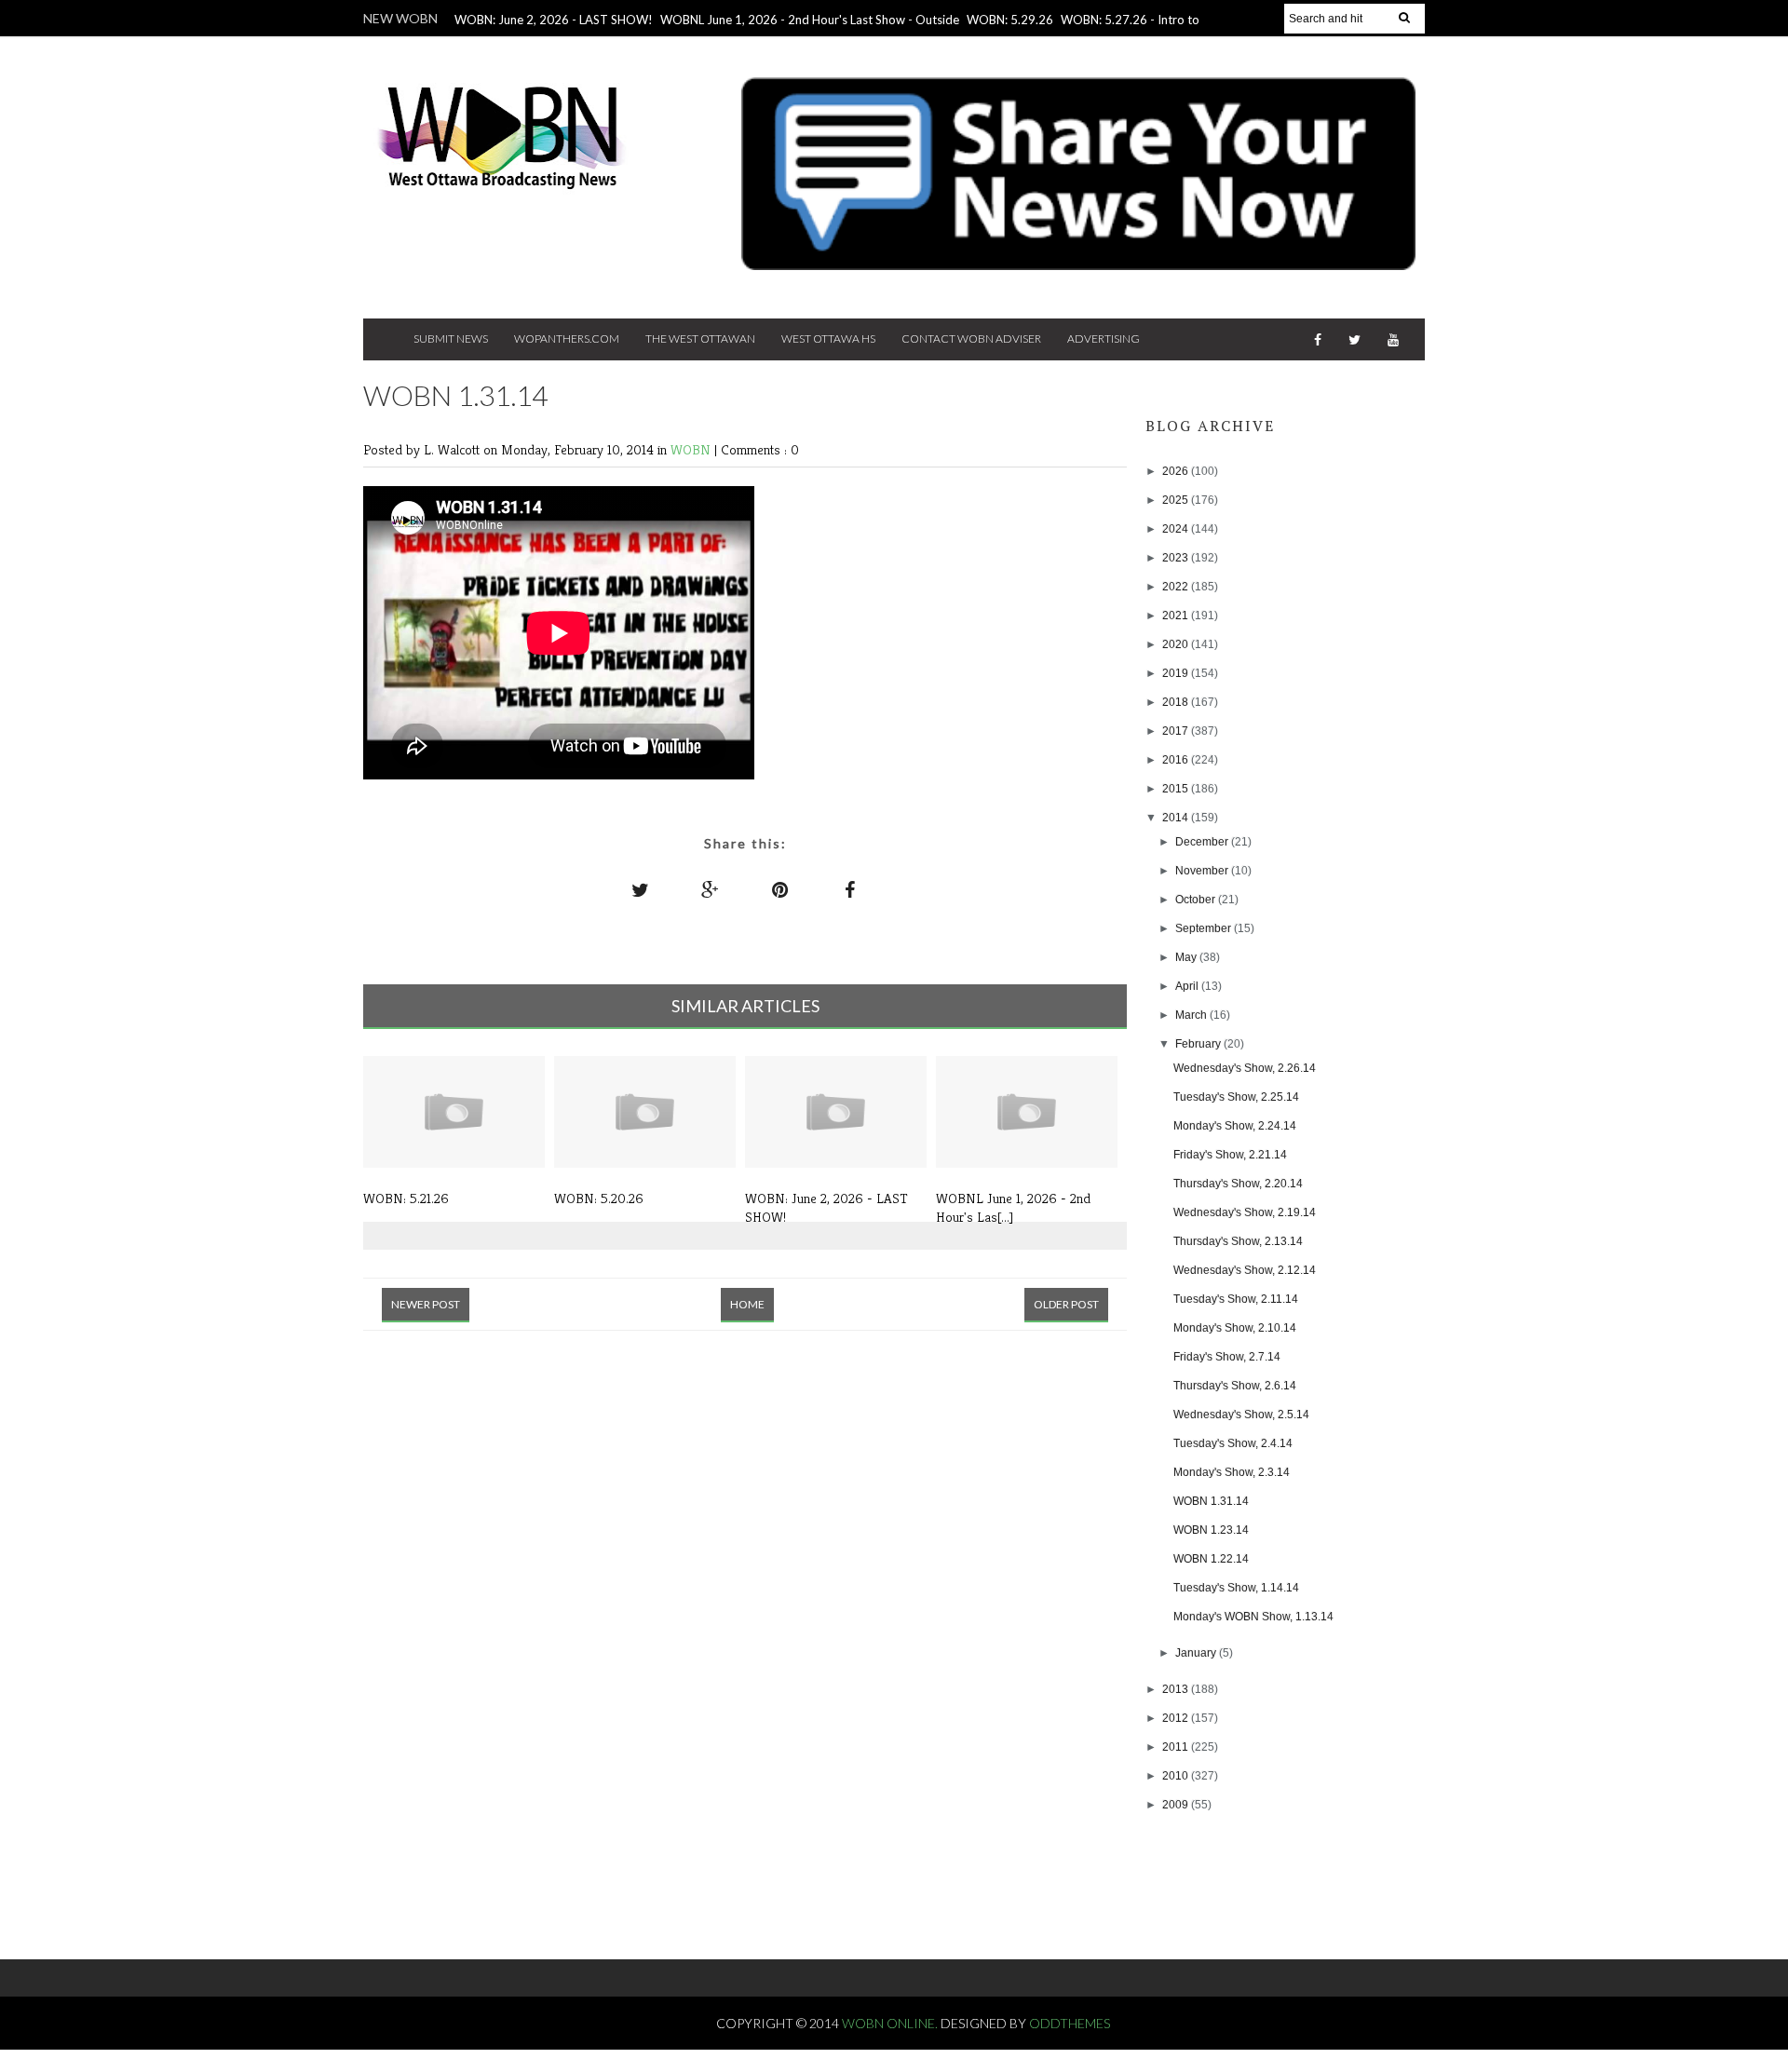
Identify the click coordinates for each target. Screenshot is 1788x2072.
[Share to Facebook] (850, 889)
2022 (1177, 587)
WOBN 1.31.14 (1211, 1501)
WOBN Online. (891, 2023)
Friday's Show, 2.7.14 (1227, 1357)
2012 (1177, 1718)
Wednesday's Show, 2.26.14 (1245, 1068)
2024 (1177, 529)
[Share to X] (641, 889)
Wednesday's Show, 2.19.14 (1245, 1212)
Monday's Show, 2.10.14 (1235, 1328)
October (1197, 900)
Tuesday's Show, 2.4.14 (1233, 1443)
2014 (1177, 818)
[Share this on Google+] (711, 889)
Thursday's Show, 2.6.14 (1235, 1386)
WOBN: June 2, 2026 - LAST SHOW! (554, 20)
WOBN (692, 449)
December (1203, 842)
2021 (1177, 616)
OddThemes (1070, 2023)
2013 (1177, 1689)
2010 (1177, 1776)
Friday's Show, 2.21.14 (1230, 1155)
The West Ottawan (700, 339)
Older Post (1066, 1304)
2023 (1177, 558)
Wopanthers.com (567, 339)
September (1205, 928)
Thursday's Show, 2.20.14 (1238, 1184)
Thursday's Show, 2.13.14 (1238, 1241)
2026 (1177, 471)
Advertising (1104, 339)
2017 (1177, 731)
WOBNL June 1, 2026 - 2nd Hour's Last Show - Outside (810, 20)
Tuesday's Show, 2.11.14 (1236, 1299)
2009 (1177, 1805)
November (1203, 871)
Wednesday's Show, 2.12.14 (1245, 1270)
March (1192, 1015)
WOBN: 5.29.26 (1010, 20)
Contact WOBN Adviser (971, 339)
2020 (1177, 644)
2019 (1177, 673)
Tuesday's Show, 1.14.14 (1236, 1588)
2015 (1177, 789)
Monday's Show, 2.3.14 (1232, 1472)
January (1197, 1653)
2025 (1177, 500)
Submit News (451, 339)
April (1188, 986)
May (1187, 957)
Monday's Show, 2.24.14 (1235, 1126)
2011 (1177, 1747)
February (1199, 1044)
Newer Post (426, 1304)
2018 (1177, 702)
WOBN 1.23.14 (1211, 1530)
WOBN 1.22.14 (1211, 1559)
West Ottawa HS (828, 339)
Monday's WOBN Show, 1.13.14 (1253, 1617)
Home (747, 1304)
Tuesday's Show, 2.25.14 (1236, 1097)
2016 (1177, 760)
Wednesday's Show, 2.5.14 (1241, 1415)
